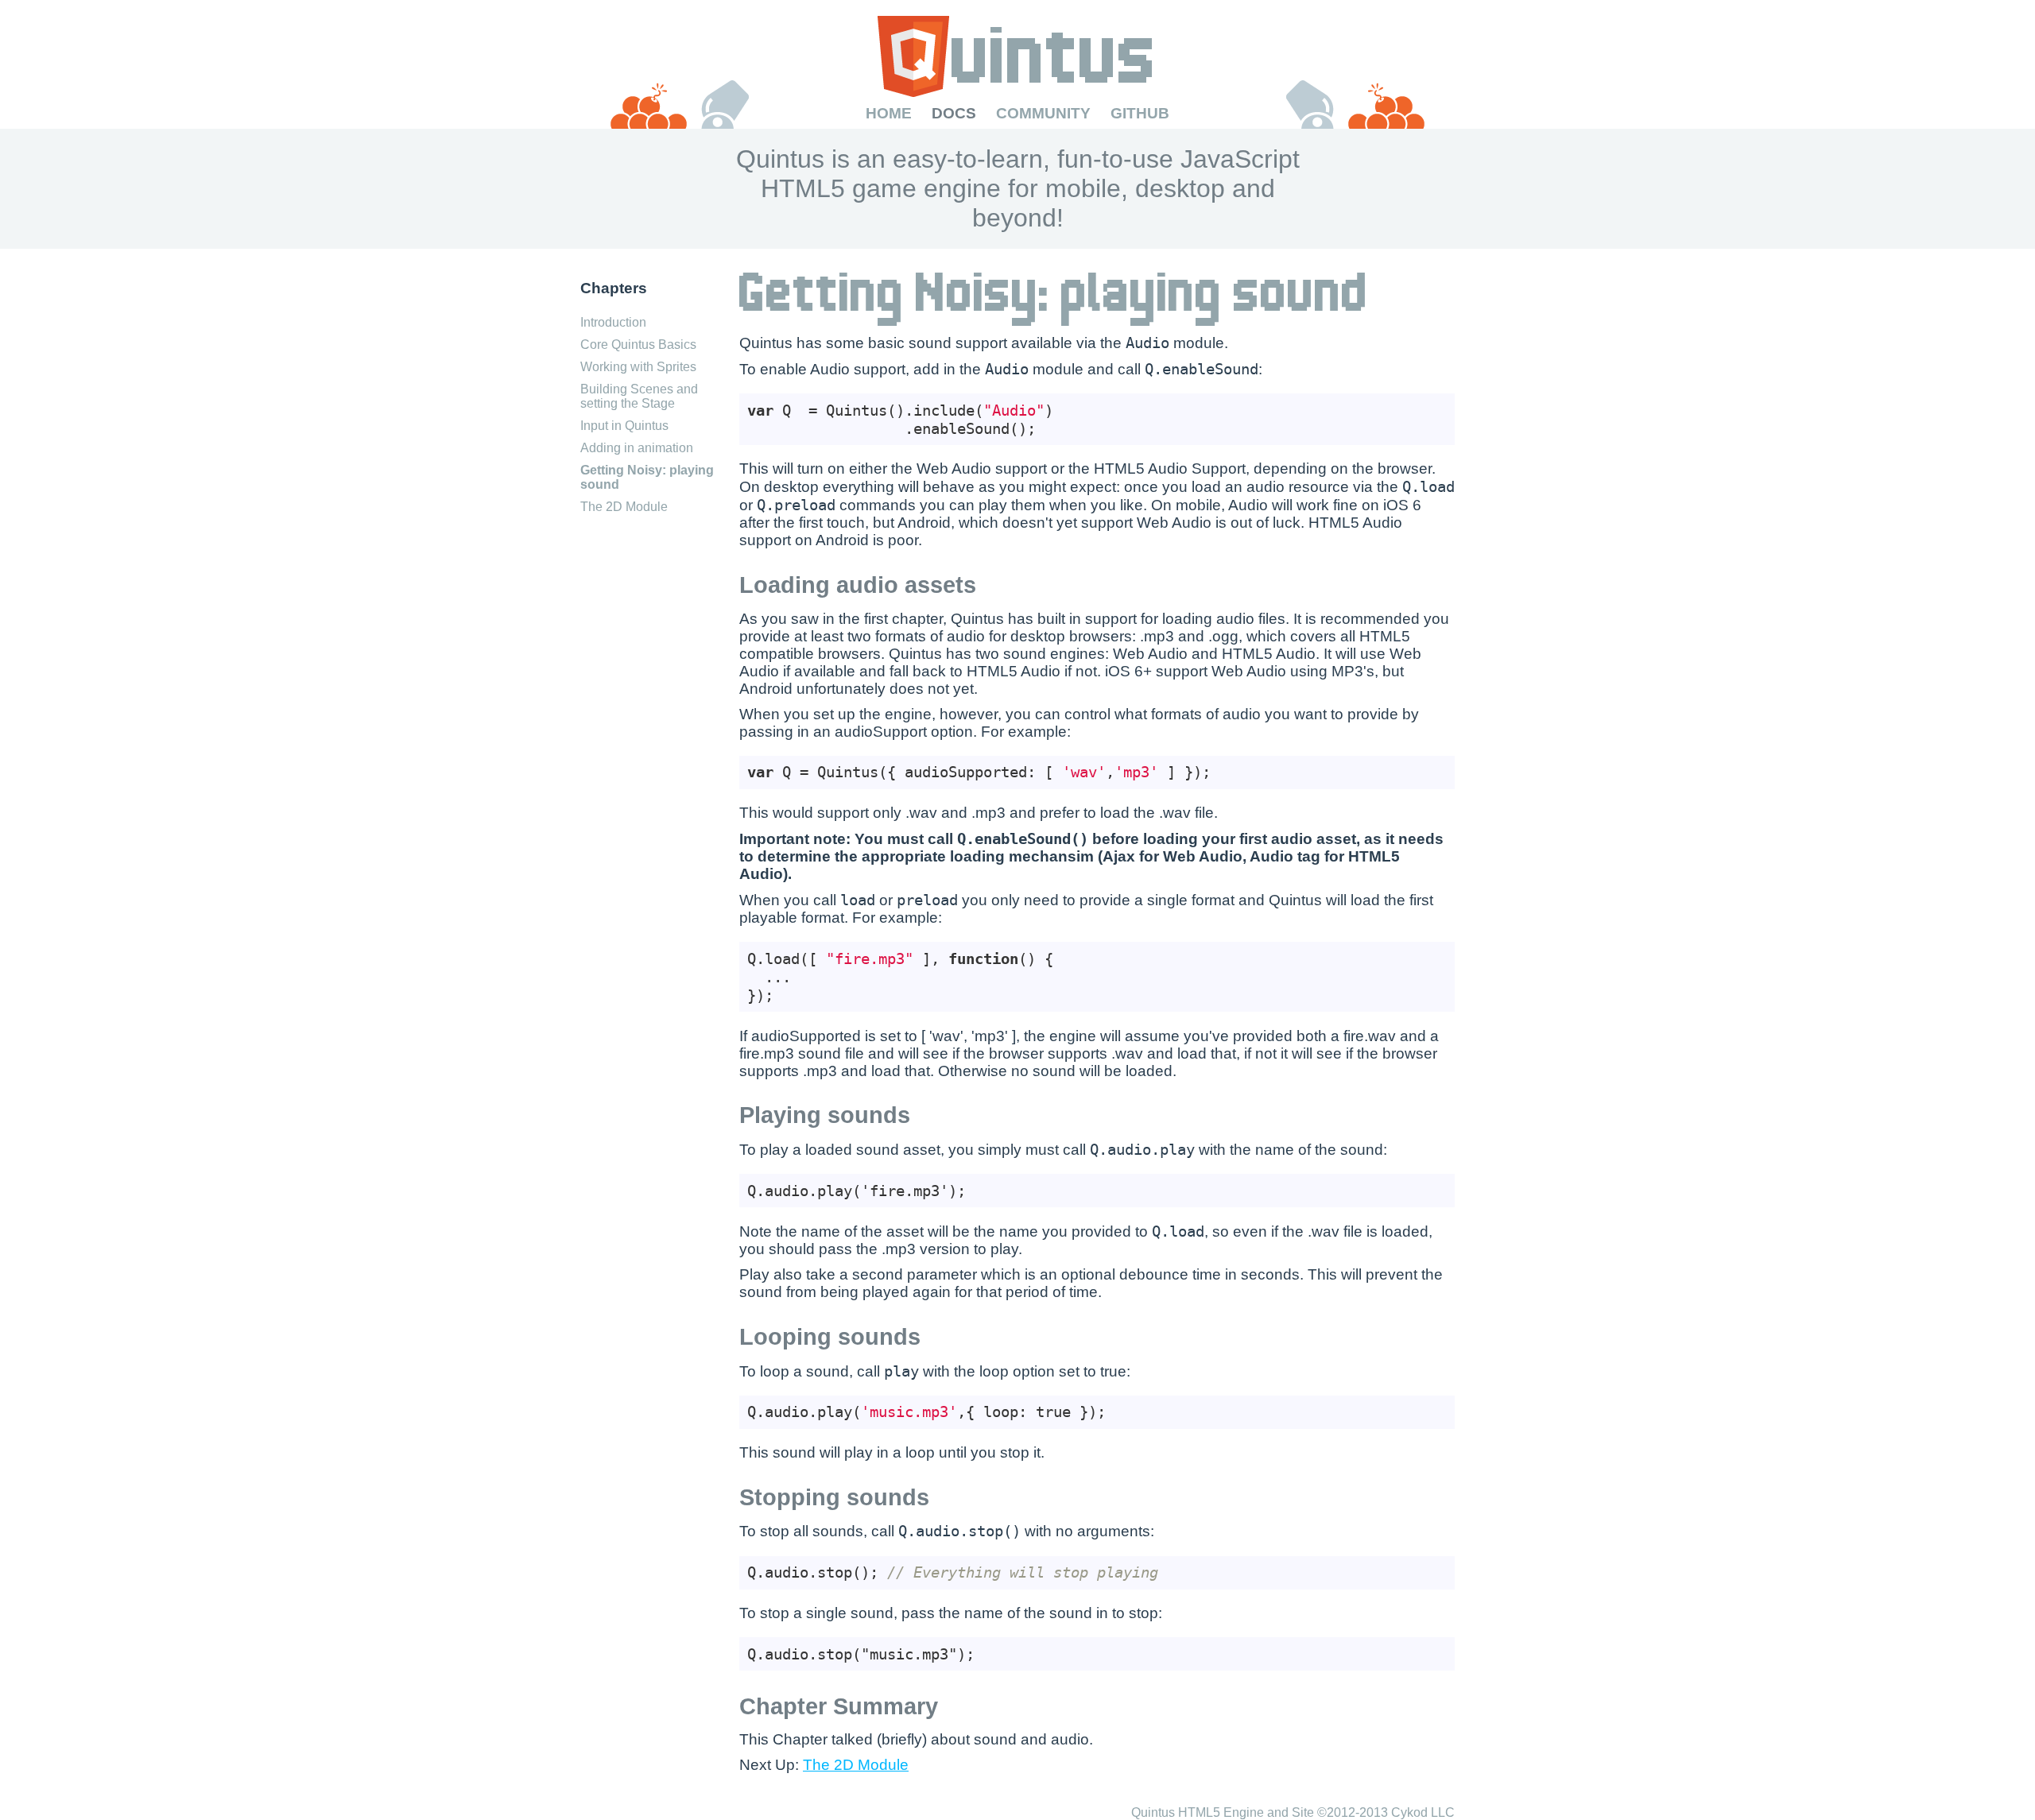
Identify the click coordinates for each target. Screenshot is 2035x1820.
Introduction (613, 322)
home (889, 113)
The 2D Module (624, 507)
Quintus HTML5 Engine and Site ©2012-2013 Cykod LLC (1293, 1812)
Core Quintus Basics (638, 345)
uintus (1017, 60)
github (1140, 113)
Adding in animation (637, 448)
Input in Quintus (624, 426)
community (1043, 113)
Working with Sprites (638, 367)
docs (954, 113)
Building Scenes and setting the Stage (639, 396)
